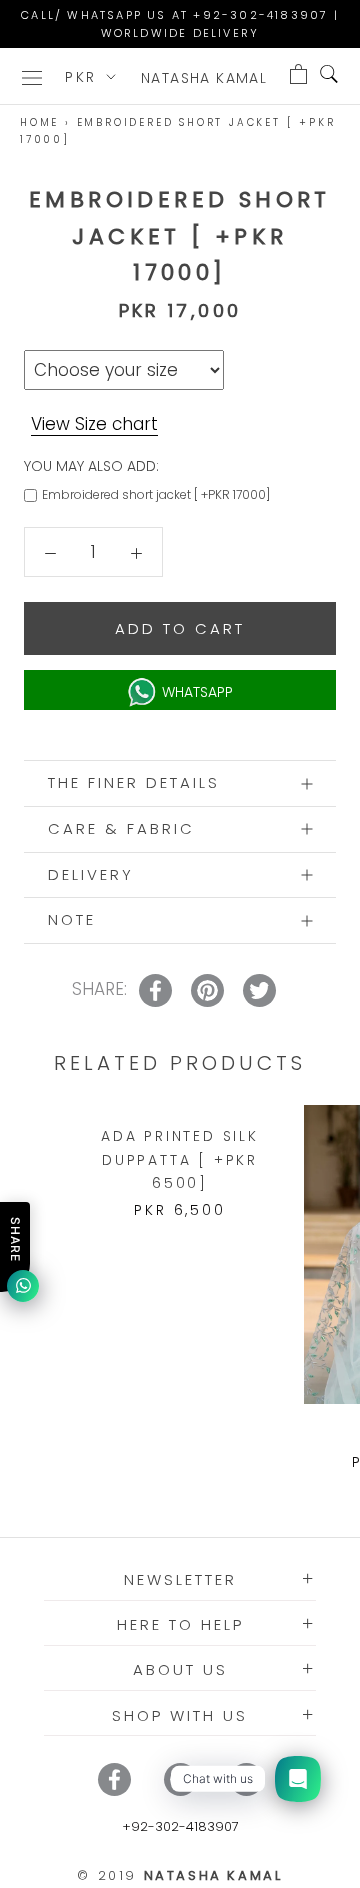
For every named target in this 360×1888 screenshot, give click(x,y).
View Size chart (94, 424)
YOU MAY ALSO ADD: (91, 466)
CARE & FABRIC (121, 828)
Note (72, 919)
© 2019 (179, 1875)
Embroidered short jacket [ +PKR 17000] (156, 494)
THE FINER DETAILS (134, 782)
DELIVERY (91, 874)
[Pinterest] (246, 1779)
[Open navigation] (32, 76)
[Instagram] (180, 1779)
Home (39, 122)
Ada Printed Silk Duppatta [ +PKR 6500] (180, 1159)
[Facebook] (114, 1779)
